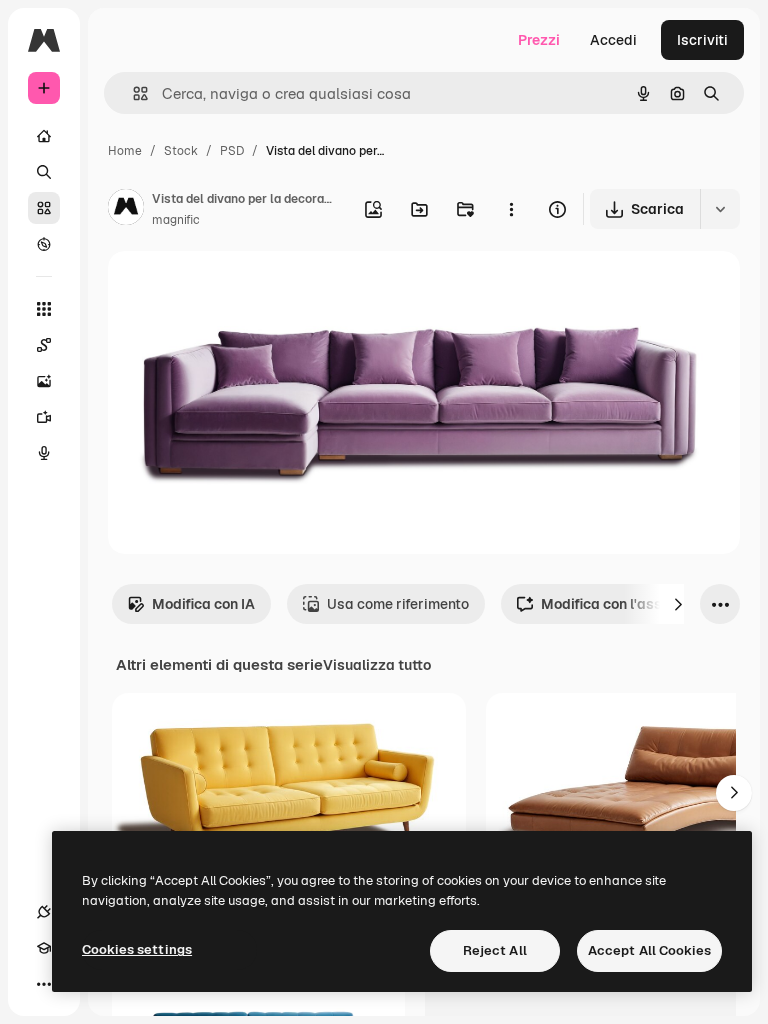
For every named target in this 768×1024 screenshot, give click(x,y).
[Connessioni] (44, 912)
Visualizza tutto (377, 665)
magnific (176, 220)
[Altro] (44, 984)
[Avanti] (678, 604)
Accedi (613, 40)
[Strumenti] (44, 309)
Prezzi (539, 40)
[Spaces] (44, 345)
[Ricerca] (44, 172)
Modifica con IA (203, 604)
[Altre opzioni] (511, 209)
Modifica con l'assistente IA (633, 604)
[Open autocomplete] (132, 93)
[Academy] (44, 948)
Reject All (495, 950)
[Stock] (44, 208)
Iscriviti (702, 40)
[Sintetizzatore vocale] (44, 453)
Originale (240, 289)
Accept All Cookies (649, 950)
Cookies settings (137, 949)
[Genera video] (44, 417)
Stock (181, 151)
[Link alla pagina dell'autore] (126, 210)
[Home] (44, 136)
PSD (232, 151)
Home (125, 151)
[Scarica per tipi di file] (720, 209)
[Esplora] (44, 244)
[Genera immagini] (44, 381)
